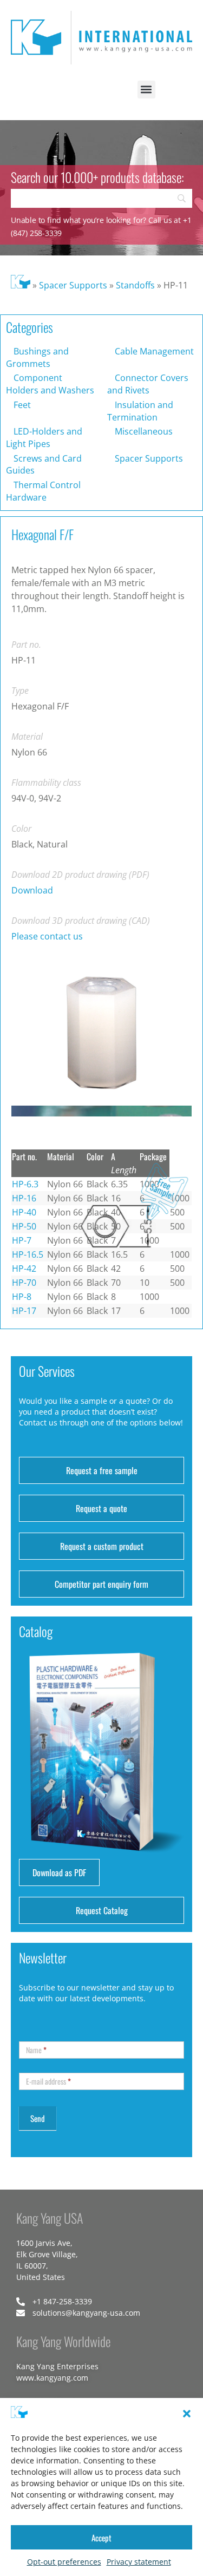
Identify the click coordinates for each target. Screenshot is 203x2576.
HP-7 (22, 1764)
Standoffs (135, 285)
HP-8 (22, 1821)
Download (32, 890)
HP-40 (24, 1736)
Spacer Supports (73, 285)
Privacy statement (139, 2562)
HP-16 (24, 1722)
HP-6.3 (25, 1708)
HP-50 (24, 1750)
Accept (101, 2538)
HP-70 (24, 1806)
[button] (187, 2414)
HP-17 (24, 1835)
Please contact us (47, 936)
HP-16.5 (28, 1778)
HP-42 (24, 1792)
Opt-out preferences (64, 2562)
